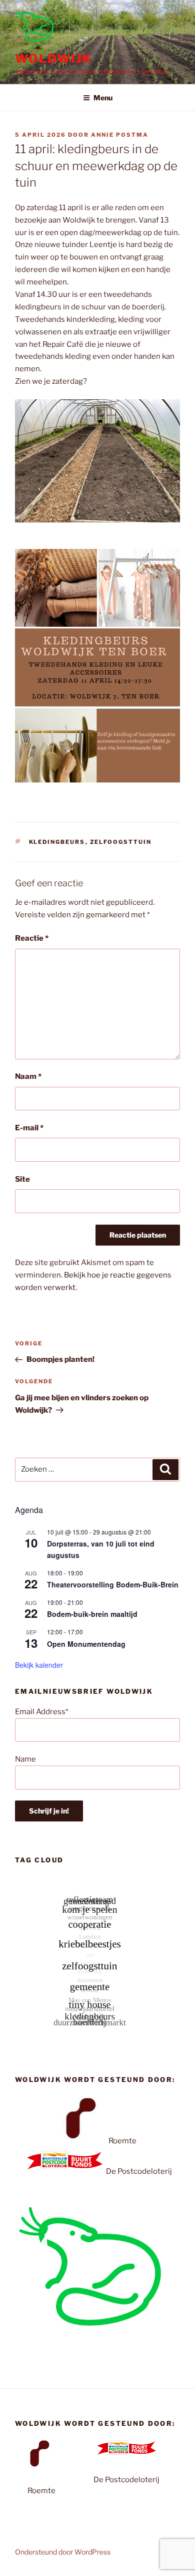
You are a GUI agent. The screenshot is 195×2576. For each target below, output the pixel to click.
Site (22, 1179)
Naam (28, 1076)
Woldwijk (53, 59)
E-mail (29, 1128)
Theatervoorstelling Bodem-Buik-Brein (113, 1584)
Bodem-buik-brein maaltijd (92, 1614)
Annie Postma (120, 135)
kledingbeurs (57, 842)
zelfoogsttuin (121, 842)
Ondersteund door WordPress (63, 2552)
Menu (103, 98)
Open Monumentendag (86, 1644)
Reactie (32, 938)
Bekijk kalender (39, 1665)
